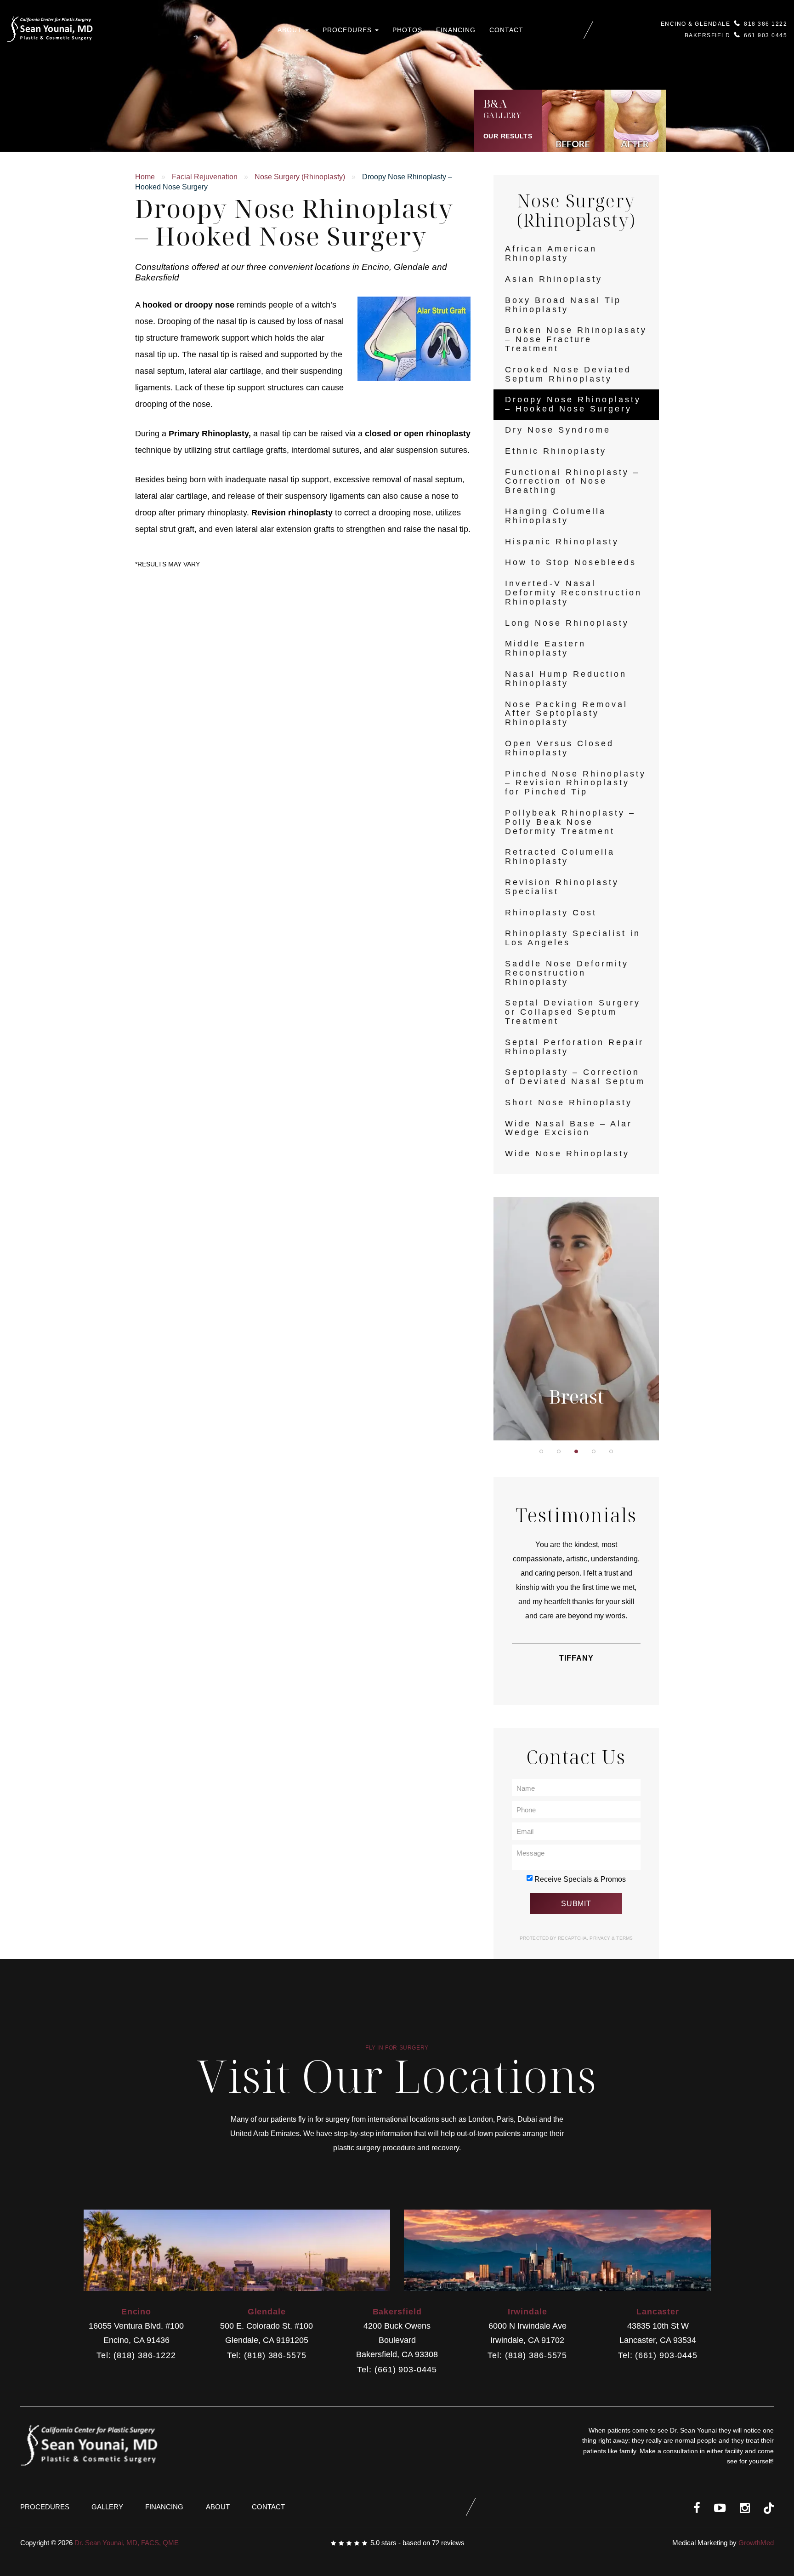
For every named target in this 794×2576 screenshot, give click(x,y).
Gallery (107, 2507)
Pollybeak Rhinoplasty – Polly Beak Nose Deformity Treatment (570, 822)
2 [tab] (559, 1451)
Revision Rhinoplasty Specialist (562, 887)
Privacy (601, 1938)
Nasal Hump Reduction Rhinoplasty (566, 679)
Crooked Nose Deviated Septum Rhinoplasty (568, 374)
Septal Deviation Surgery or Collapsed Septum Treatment (573, 1012)
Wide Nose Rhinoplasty (567, 1154)
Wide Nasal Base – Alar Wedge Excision (569, 1128)
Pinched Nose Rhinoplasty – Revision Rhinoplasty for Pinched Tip (576, 783)
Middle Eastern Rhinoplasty (545, 648)
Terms (624, 1938)
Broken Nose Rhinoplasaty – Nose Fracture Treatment (576, 339)
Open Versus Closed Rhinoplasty (559, 748)
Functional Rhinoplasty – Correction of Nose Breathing (572, 481)
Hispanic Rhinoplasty (562, 542)
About (291, 30)
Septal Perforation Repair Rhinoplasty (574, 1047)
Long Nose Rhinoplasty (567, 623)
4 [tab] (594, 1451)
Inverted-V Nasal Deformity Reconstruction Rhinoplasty (573, 593)
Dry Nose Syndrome (558, 430)
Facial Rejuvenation (205, 177)
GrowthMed (756, 2543)
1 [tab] (541, 1451)
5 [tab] (611, 1451)
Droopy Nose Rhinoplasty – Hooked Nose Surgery (573, 404)
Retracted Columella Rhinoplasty (560, 857)
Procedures (348, 30)
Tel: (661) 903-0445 (397, 2370)
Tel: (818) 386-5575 (267, 2356)
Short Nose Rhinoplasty (569, 1102)
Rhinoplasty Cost (551, 913)
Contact (506, 30)
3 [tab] (576, 1451)
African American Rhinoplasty (551, 253)
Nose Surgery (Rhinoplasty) (300, 177)
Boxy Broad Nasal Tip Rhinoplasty (563, 305)
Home (145, 177)
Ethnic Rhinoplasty (556, 451)
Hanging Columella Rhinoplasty (556, 516)
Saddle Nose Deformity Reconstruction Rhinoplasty (567, 973)
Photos (407, 30)
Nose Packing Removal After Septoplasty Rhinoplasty (566, 714)
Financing (456, 30)
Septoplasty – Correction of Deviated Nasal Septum (575, 1077)
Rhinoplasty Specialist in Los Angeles (573, 938)
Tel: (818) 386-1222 (136, 2356)
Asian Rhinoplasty (554, 279)
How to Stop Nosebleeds (571, 562)
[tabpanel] (576, 1319)
